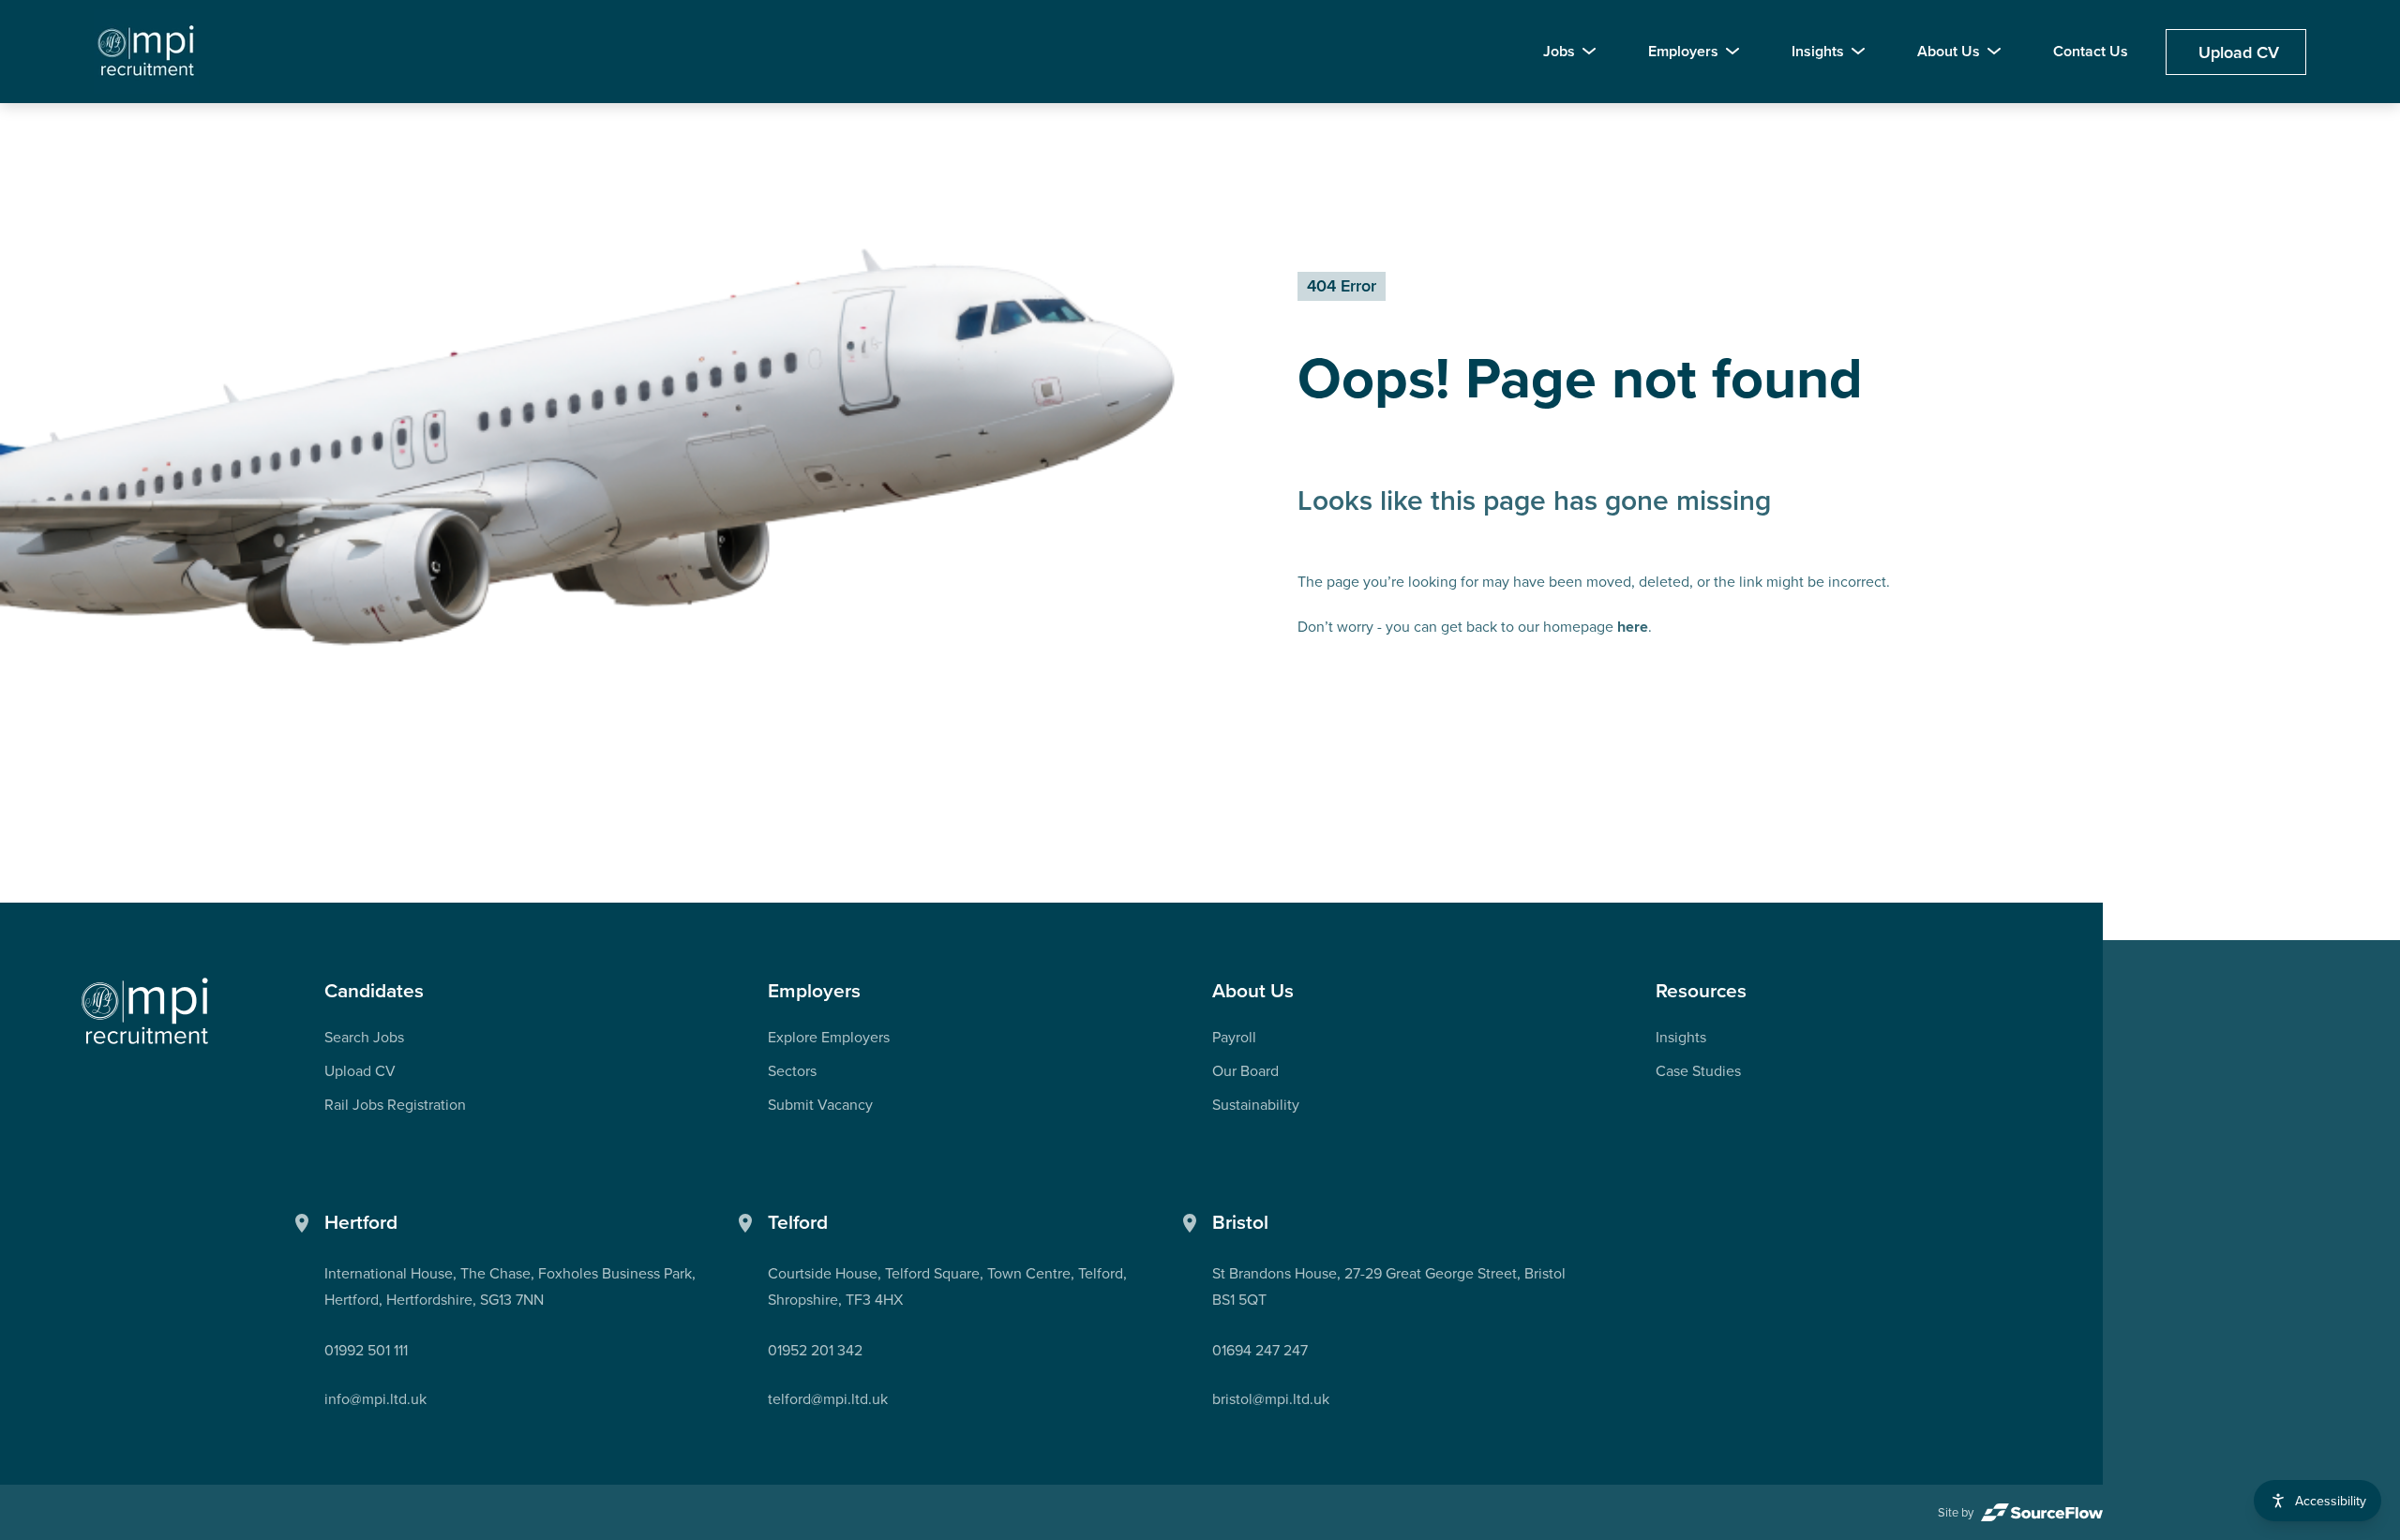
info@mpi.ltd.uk (375, 1398)
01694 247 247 (1260, 1350)
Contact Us (2091, 51)
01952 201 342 (815, 1350)
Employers (1683, 51)
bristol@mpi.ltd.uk (1271, 1398)
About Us (1949, 51)
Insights (1818, 51)
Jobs (1559, 51)
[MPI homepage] (147, 52)
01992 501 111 (366, 1350)
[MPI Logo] (145, 1012)
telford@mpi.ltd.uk (828, 1398)
